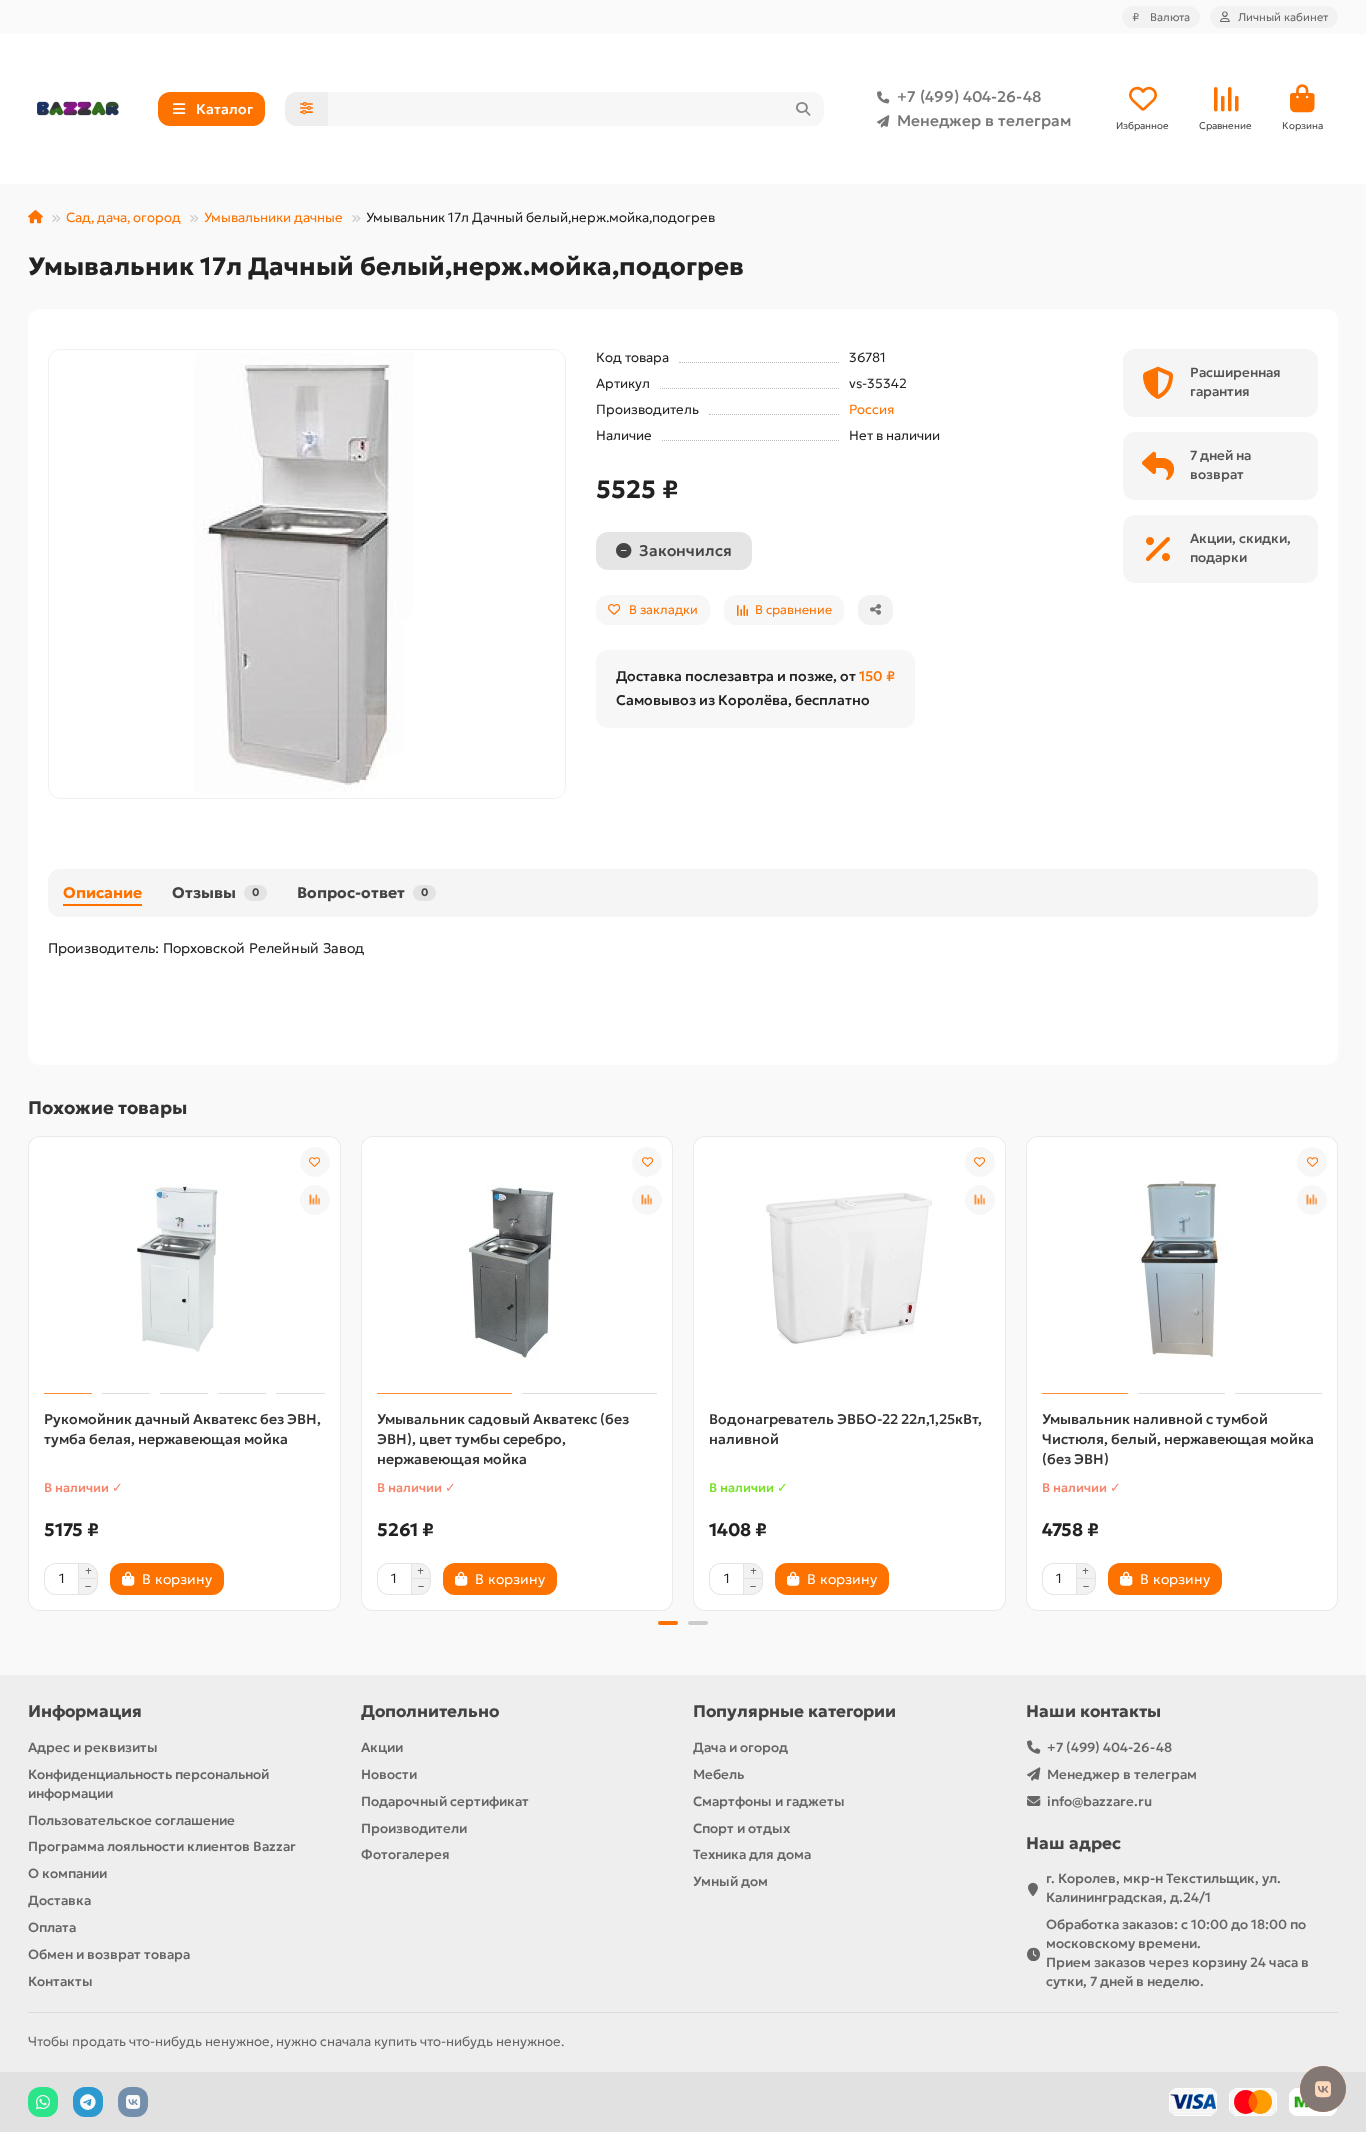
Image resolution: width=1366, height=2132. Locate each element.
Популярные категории (794, 1711)
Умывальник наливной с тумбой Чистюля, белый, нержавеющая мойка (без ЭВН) (1178, 1439)
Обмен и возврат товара (109, 1954)
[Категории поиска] (306, 109)
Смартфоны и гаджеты (769, 1801)
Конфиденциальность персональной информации (148, 1784)
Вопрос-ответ (362, 892)
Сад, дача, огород (123, 217)
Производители (414, 1828)
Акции (382, 1747)
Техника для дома (752, 1854)
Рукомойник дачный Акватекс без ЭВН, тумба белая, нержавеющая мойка (182, 1429)
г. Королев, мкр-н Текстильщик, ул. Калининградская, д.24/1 (1163, 1888)
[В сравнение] (315, 1200)
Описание (102, 892)
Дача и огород (740, 1747)
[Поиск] (803, 109)
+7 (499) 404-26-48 (969, 96)
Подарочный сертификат (445, 1801)
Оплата (52, 1927)
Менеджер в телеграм (984, 120)
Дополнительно (430, 1711)
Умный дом (730, 1881)
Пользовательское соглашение (131, 1820)
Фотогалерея (405, 1854)
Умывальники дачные (273, 217)
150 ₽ (877, 676)
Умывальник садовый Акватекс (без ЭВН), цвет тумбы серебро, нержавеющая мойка (503, 1439)
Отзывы (215, 892)
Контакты (60, 1981)
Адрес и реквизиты (93, 1747)
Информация (85, 1711)
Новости (389, 1774)
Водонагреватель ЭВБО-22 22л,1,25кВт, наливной (845, 1429)
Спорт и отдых (741, 1828)
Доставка (59, 1900)
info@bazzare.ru (1099, 1801)
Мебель (718, 1774)
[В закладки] (315, 1162)
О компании (67, 1873)
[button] (30, 1370)
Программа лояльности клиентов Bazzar (162, 1846)
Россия (871, 409)
